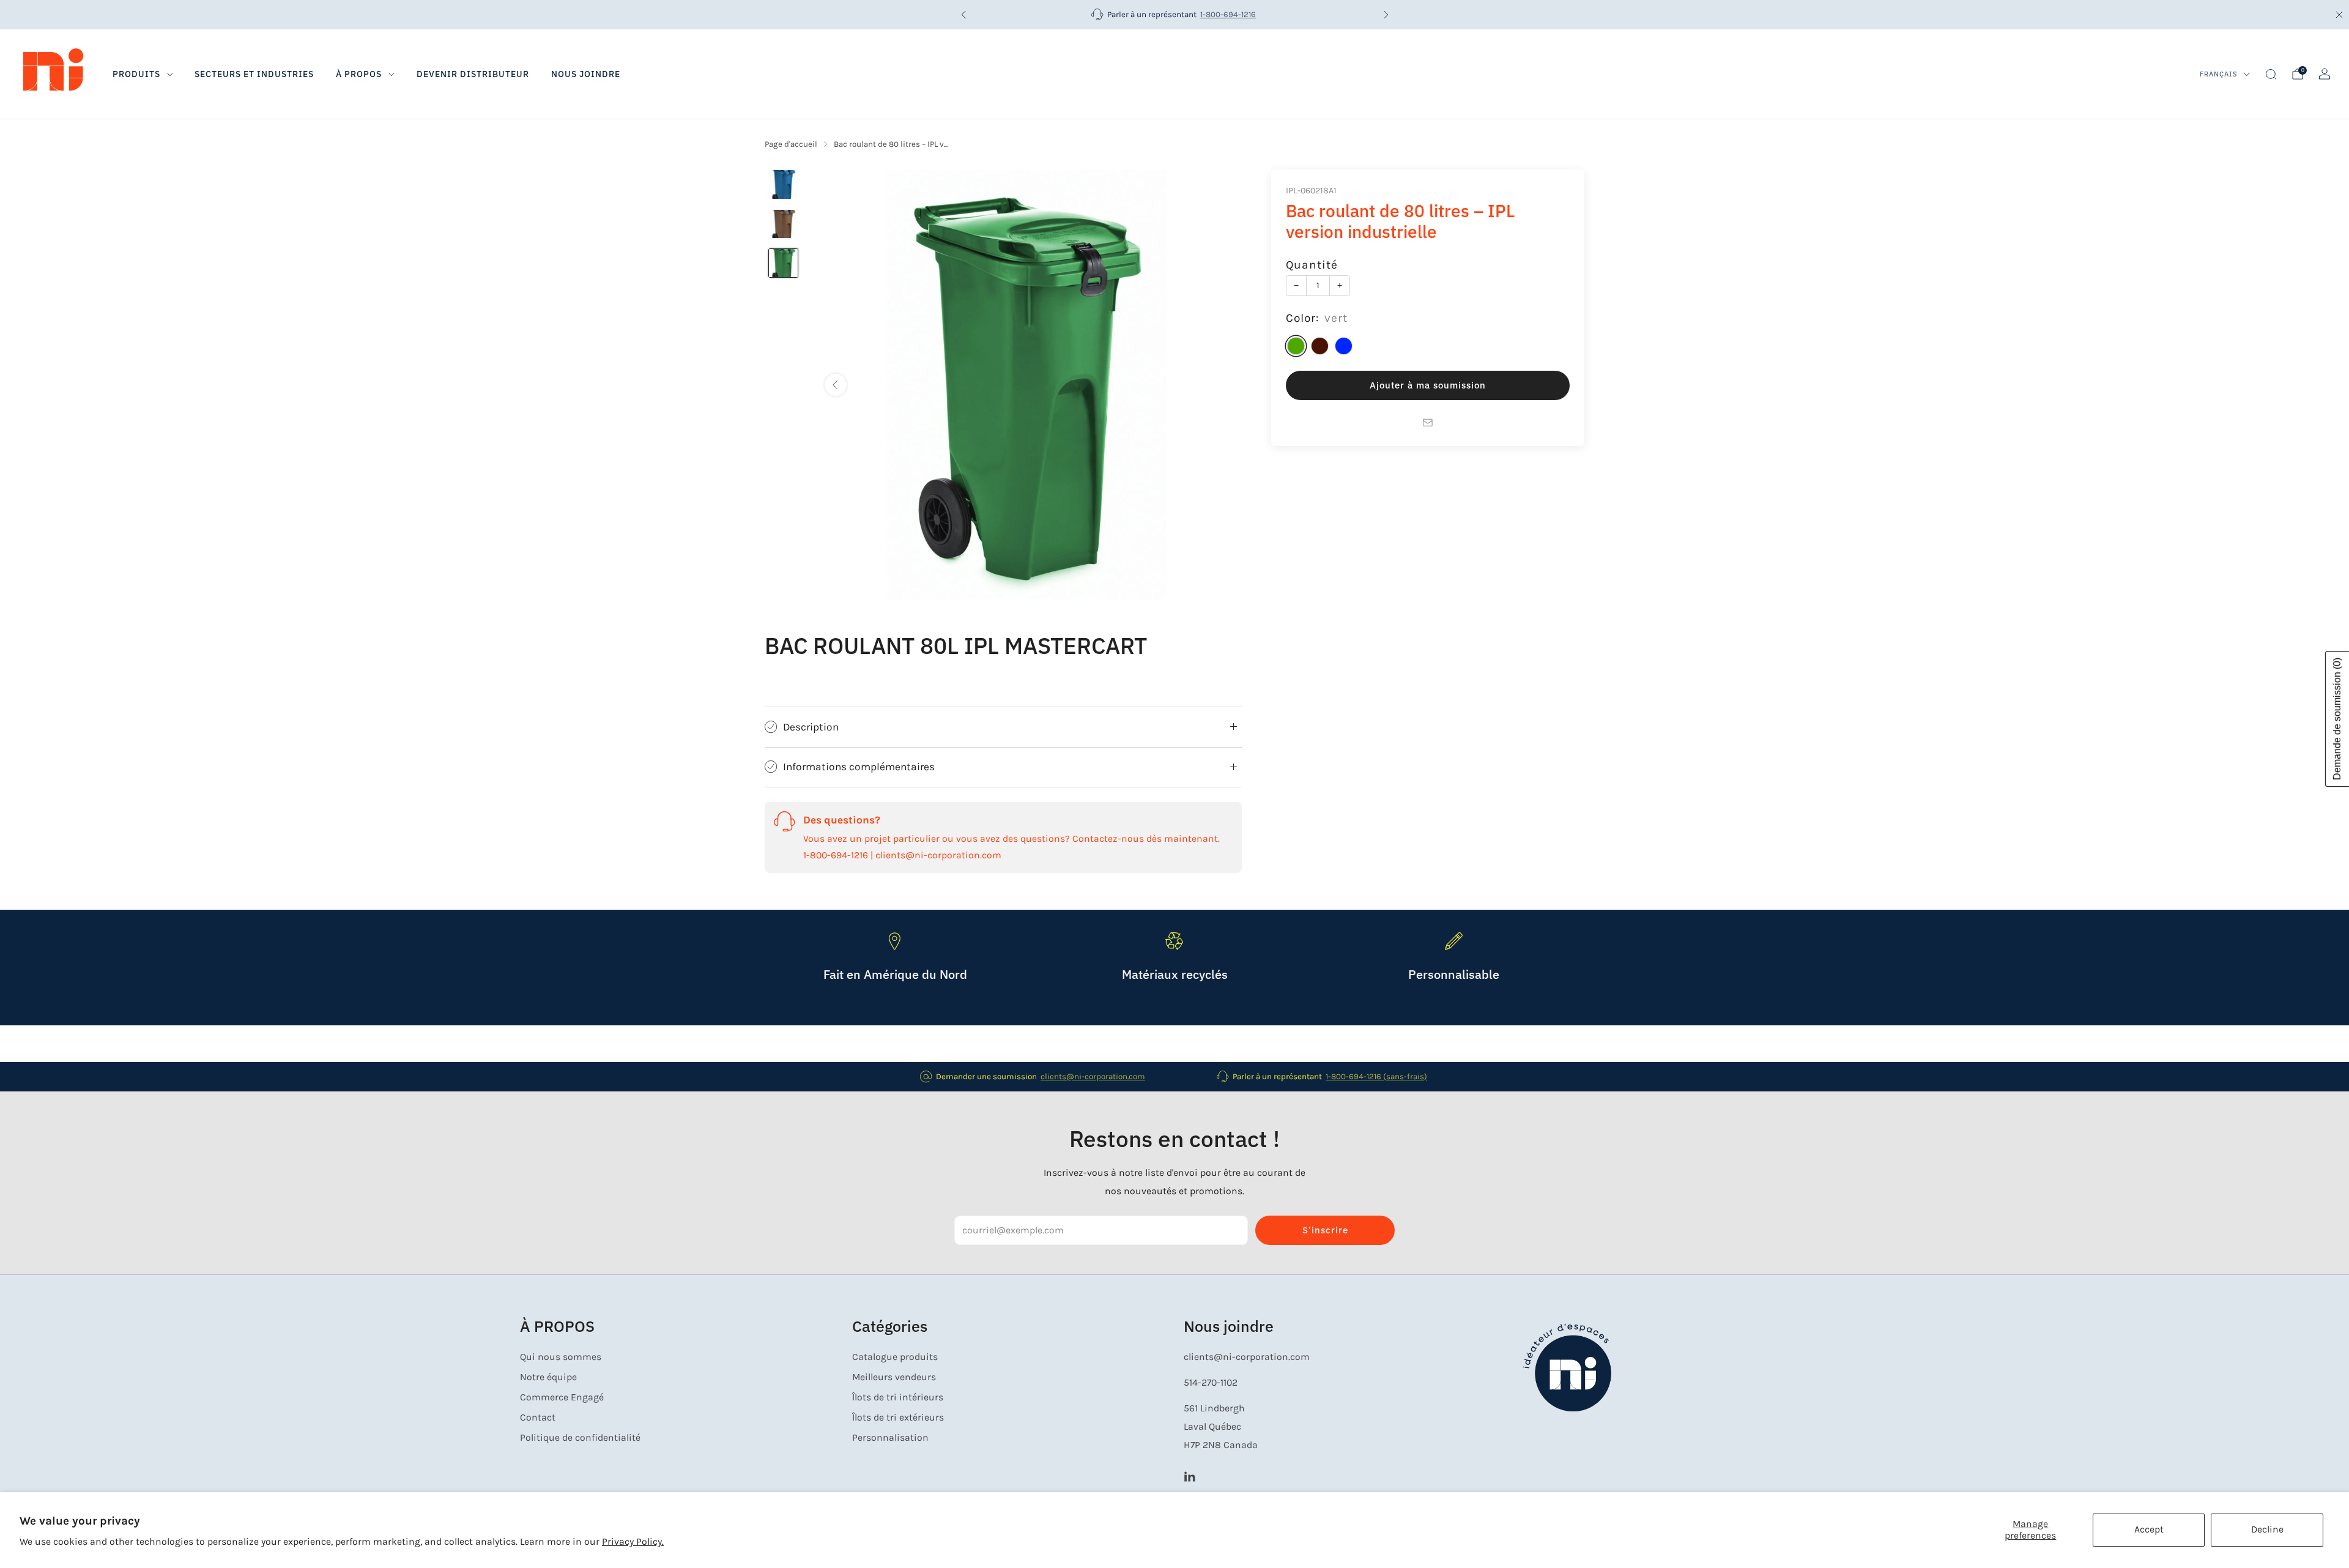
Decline (2267, 1529)
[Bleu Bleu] (1344, 347)
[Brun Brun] (1320, 347)
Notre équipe (548, 1377)
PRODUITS (136, 74)
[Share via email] (1428, 423)
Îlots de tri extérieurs (898, 1418)
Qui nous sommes (561, 1357)
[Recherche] (2271, 74)
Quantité (1312, 265)
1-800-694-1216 (1228, 14)
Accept (2149, 1529)
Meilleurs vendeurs (894, 1377)
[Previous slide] (836, 385)
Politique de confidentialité (580, 1438)
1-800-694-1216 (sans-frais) (1376, 1076)
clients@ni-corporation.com (1093, 1076)
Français (2219, 74)
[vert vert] (1296, 347)
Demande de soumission (2337, 719)
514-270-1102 (1211, 1383)
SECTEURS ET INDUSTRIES (254, 74)
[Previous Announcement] (963, 15)
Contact (538, 1418)
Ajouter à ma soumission (1428, 386)
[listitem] (1175, 15)
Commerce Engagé (562, 1397)
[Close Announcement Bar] (2339, 15)
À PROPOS (359, 74)
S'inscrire (1325, 1230)
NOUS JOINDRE (586, 74)
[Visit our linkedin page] (1189, 1476)
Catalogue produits (895, 1357)
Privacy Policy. (633, 1542)
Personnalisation (890, 1438)
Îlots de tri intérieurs (898, 1397)
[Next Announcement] (1386, 15)
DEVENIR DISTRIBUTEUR (473, 74)
